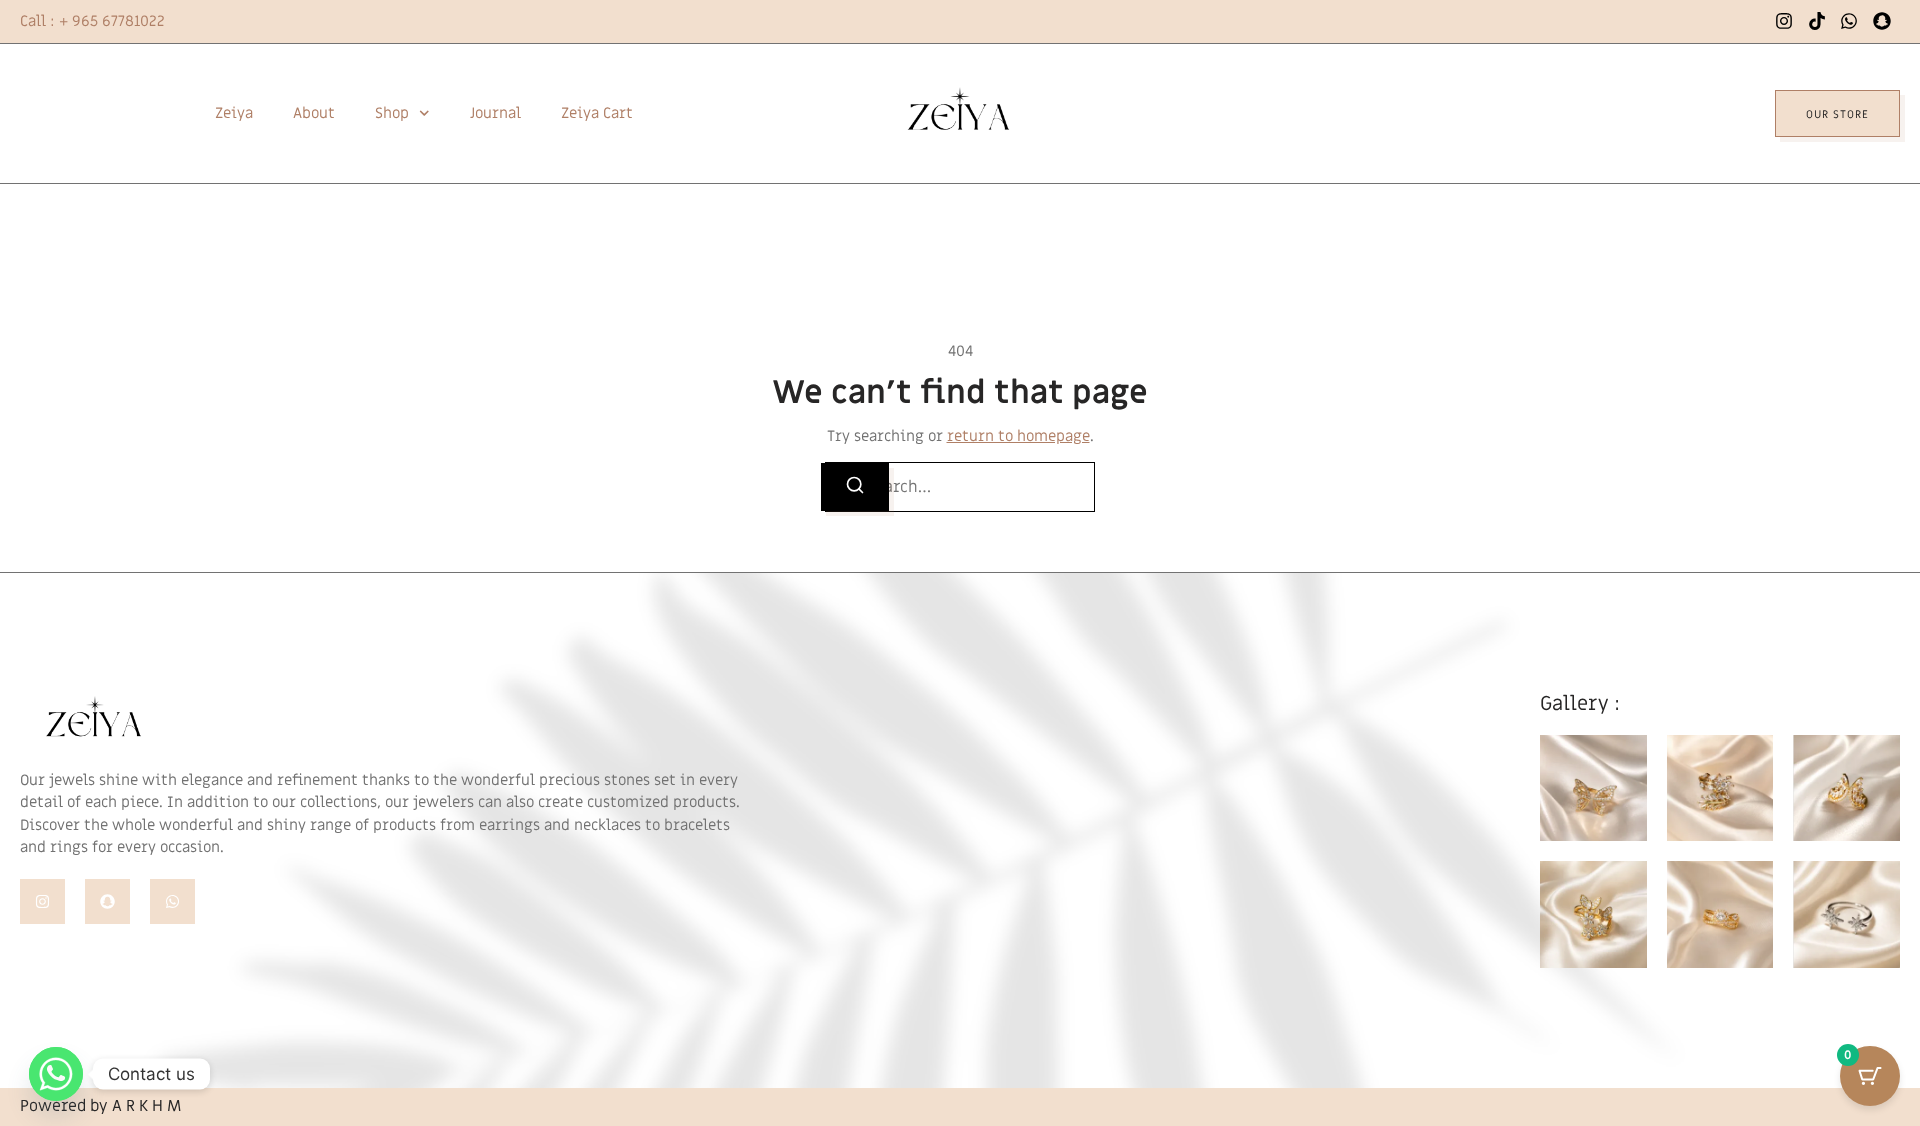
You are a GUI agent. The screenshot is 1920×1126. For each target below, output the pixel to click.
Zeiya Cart (597, 113)
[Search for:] (960, 487)
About (314, 113)
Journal (495, 113)
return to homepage (1018, 436)
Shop (392, 113)
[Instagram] (42, 901)
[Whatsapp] (172, 901)
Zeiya (234, 113)
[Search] (855, 487)
